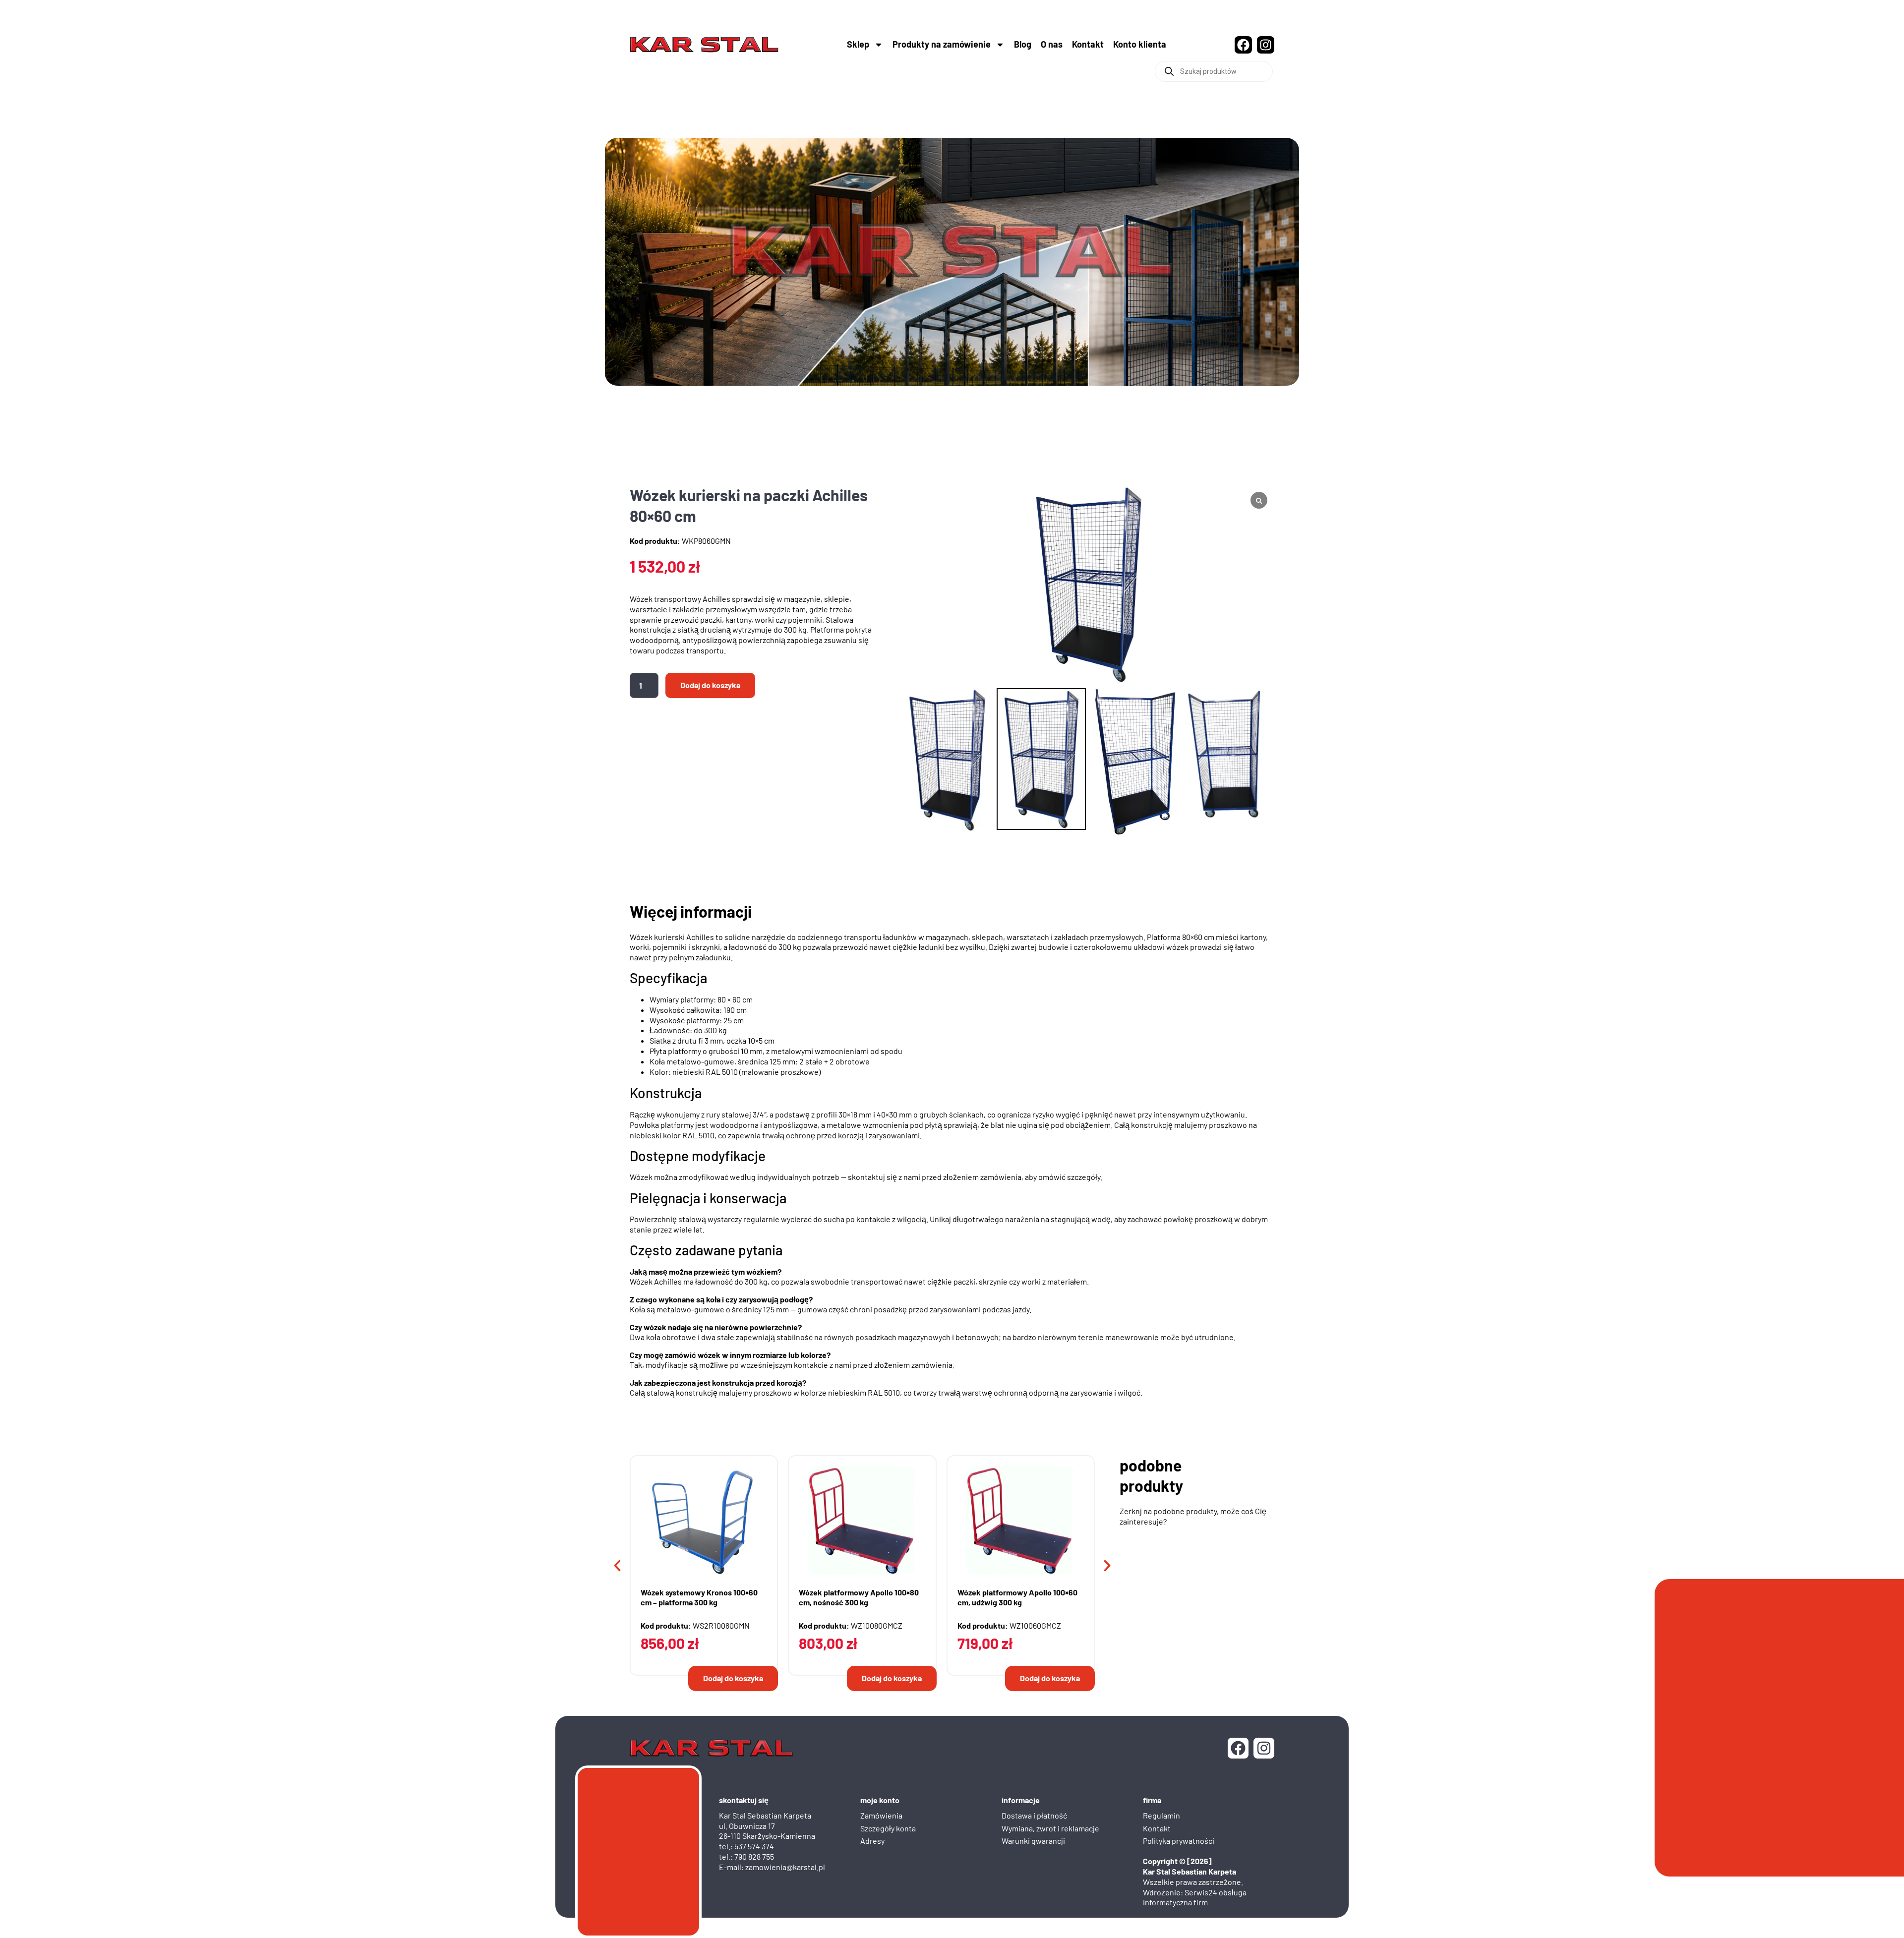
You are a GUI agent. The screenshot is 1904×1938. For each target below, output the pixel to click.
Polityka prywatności (1179, 1839)
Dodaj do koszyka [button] (733, 1676)
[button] (617, 1564)
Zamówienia (881, 1814)
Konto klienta (1140, 44)
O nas (1052, 44)
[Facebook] (1243, 45)
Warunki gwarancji (1033, 1839)
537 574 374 (754, 1845)
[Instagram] (1266, 45)
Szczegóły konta (888, 1827)
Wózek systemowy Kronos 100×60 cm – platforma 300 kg (699, 1596)
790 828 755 (754, 1855)
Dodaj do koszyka (710, 685)
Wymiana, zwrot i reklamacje (1050, 1827)
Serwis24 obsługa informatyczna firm (1195, 1896)
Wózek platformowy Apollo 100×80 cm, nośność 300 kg (859, 1596)
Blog (1023, 44)
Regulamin (1161, 1814)
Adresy (872, 1839)
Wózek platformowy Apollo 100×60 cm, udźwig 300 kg (1017, 1596)
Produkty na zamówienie (942, 44)
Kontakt (1088, 44)
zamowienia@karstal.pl (785, 1865)
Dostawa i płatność (1034, 1814)
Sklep (858, 44)
